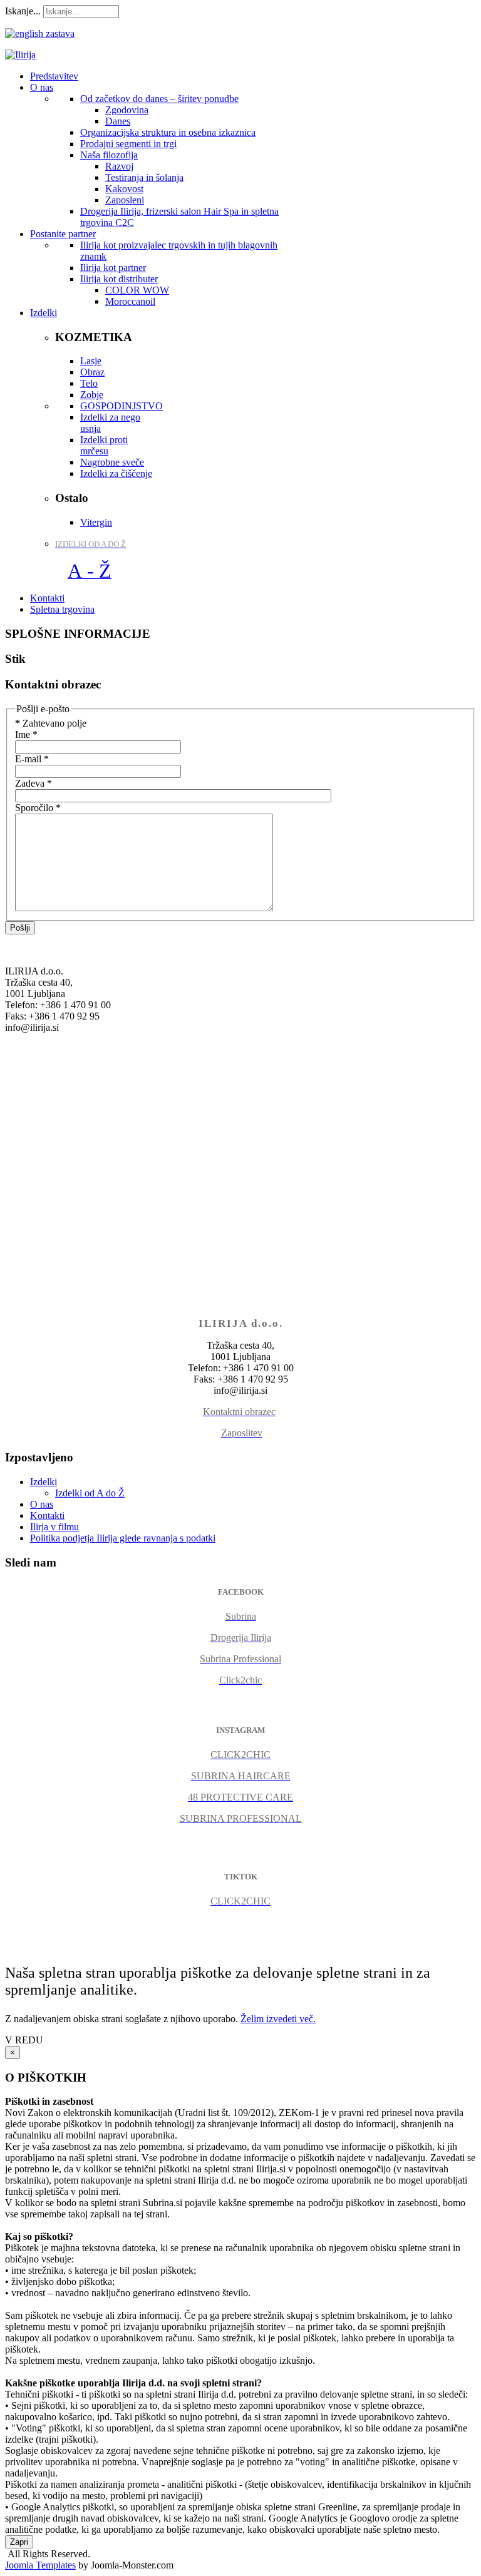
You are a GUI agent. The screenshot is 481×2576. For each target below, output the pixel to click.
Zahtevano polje (51, 723)
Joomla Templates (40, 2565)
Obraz (92, 372)
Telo (89, 383)
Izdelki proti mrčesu (104, 445)
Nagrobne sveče (112, 462)
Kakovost (124, 189)
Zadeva (34, 783)
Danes (118, 121)
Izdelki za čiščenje (116, 473)
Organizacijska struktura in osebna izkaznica (168, 132)
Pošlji (20, 928)
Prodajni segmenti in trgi (128, 144)
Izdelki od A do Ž (90, 1493)
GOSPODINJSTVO (122, 406)
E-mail (32, 759)
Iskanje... (23, 11)
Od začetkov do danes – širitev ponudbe (159, 99)
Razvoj (119, 166)
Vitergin (96, 522)
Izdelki (44, 1482)
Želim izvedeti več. (278, 2019)
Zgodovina (127, 110)
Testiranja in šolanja (144, 177)
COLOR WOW (137, 290)
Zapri (19, 2542)
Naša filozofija (109, 155)
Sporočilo (38, 808)
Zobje (92, 395)
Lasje (91, 361)
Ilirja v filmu (54, 1527)
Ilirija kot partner (113, 268)
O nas (42, 1504)
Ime (26, 734)
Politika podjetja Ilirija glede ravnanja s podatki (123, 1538)
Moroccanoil (130, 301)
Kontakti (47, 1515)
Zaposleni (125, 200)
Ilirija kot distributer (119, 279)
